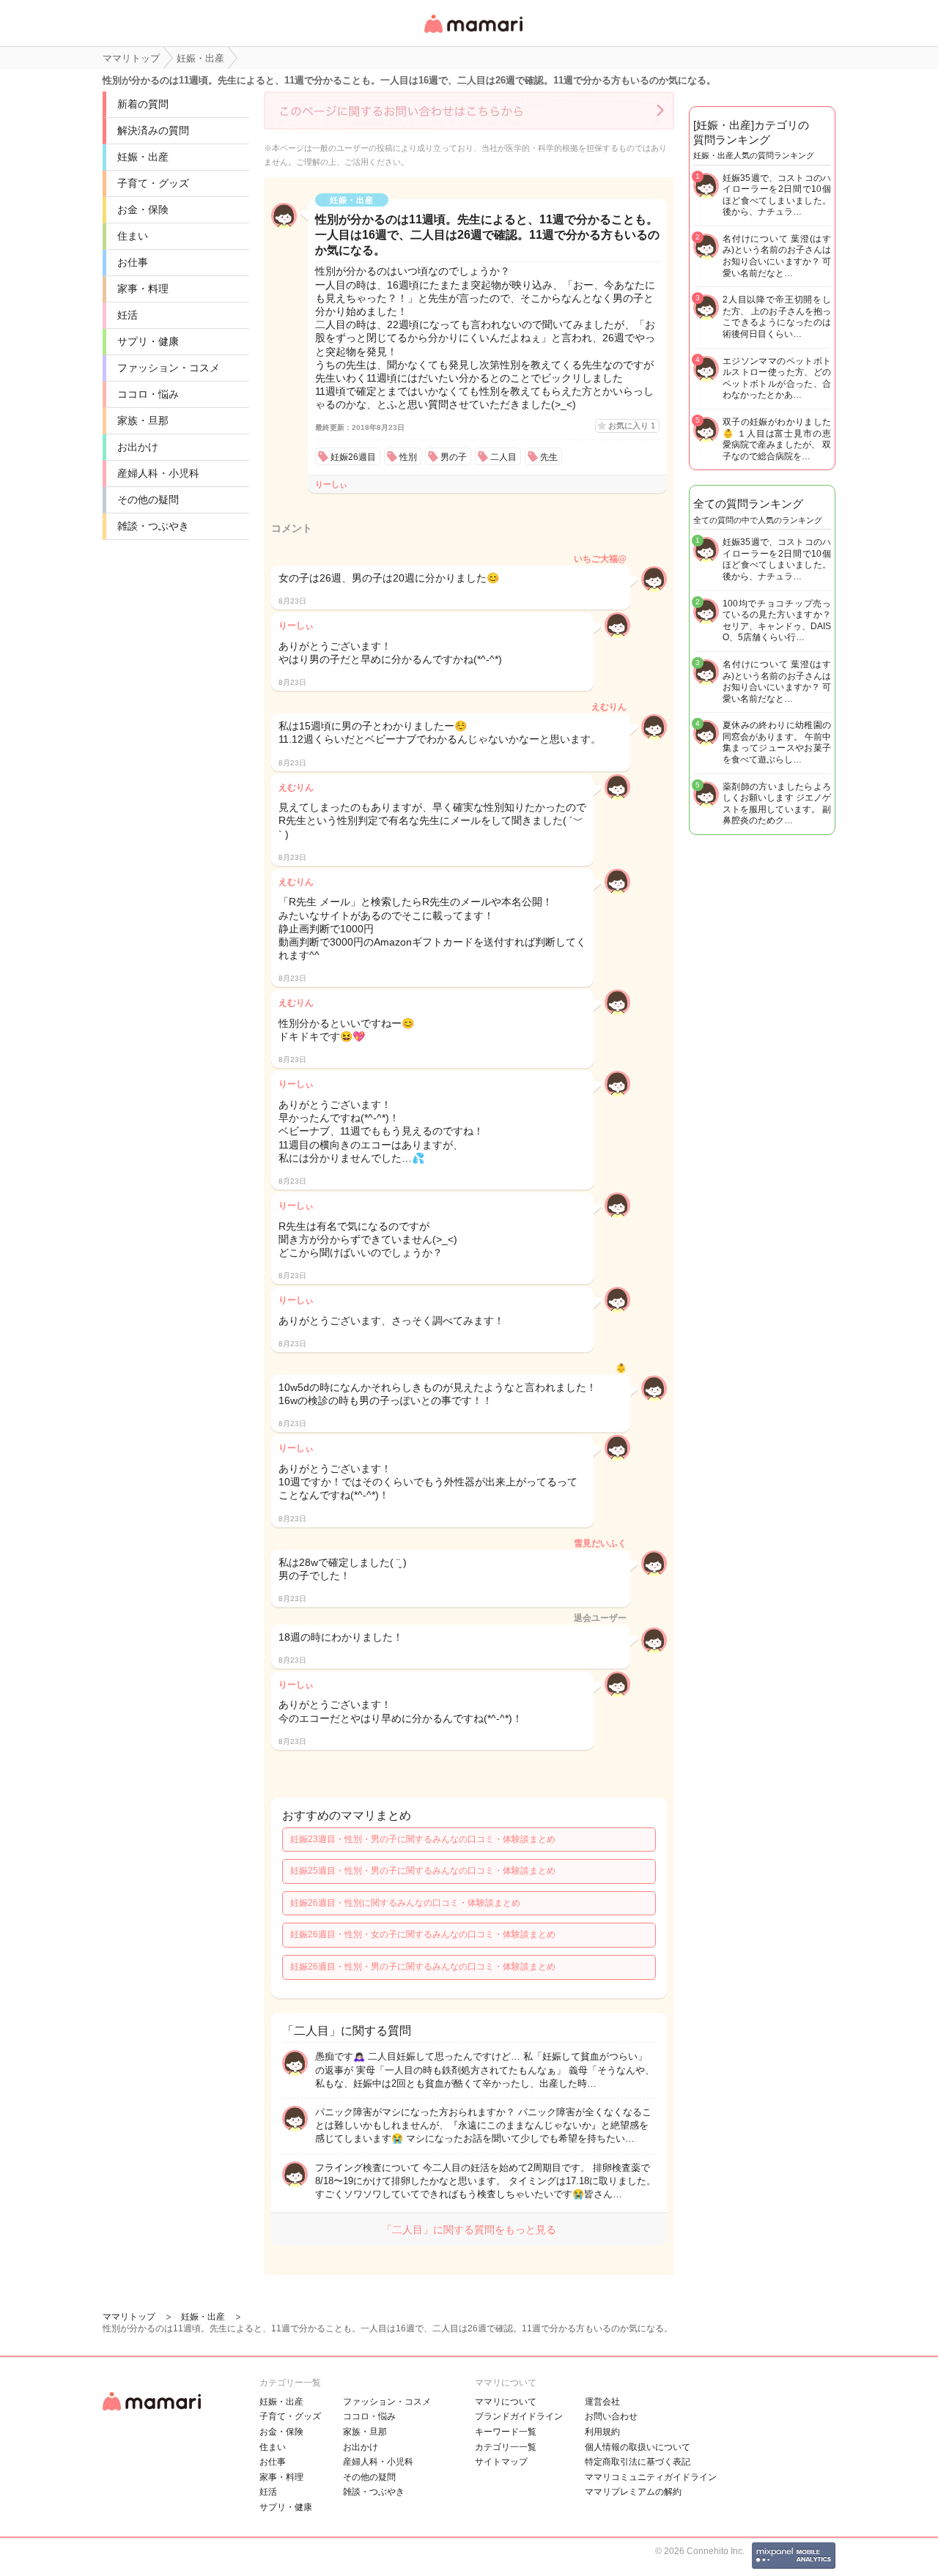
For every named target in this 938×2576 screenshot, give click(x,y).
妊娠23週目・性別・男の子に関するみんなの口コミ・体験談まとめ (423, 1839)
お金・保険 (143, 209)
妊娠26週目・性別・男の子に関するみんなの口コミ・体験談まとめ (423, 1967)
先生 (549, 457)
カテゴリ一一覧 (506, 2447)
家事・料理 (143, 289)
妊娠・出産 (143, 157)
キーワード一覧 (506, 2432)
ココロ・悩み (148, 394)
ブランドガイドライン (519, 2416)
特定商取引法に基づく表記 (638, 2462)
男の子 (454, 457)
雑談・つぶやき (153, 526)
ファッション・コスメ (169, 368)
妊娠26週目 (353, 457)
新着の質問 (143, 104)
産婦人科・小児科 (158, 473)
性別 (408, 457)
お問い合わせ (611, 2416)
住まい (133, 236)
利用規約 (602, 2432)
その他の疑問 (148, 500)
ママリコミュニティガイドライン (651, 2477)
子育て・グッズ (153, 183)
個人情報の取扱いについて (638, 2447)
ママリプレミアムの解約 (633, 2492)
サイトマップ (501, 2462)
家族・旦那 (143, 420)
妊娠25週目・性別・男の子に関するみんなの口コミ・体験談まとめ (423, 1871)
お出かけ (138, 447)
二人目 (503, 457)
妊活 (128, 315)
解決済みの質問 (153, 130)
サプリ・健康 (148, 341)
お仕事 (133, 262)
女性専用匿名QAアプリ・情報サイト (473, 34)
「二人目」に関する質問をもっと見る (469, 2230)
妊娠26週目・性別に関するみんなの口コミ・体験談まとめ (405, 1903)
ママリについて (506, 2402)
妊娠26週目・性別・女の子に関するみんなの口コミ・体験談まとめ (423, 1934)
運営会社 (602, 2402)
